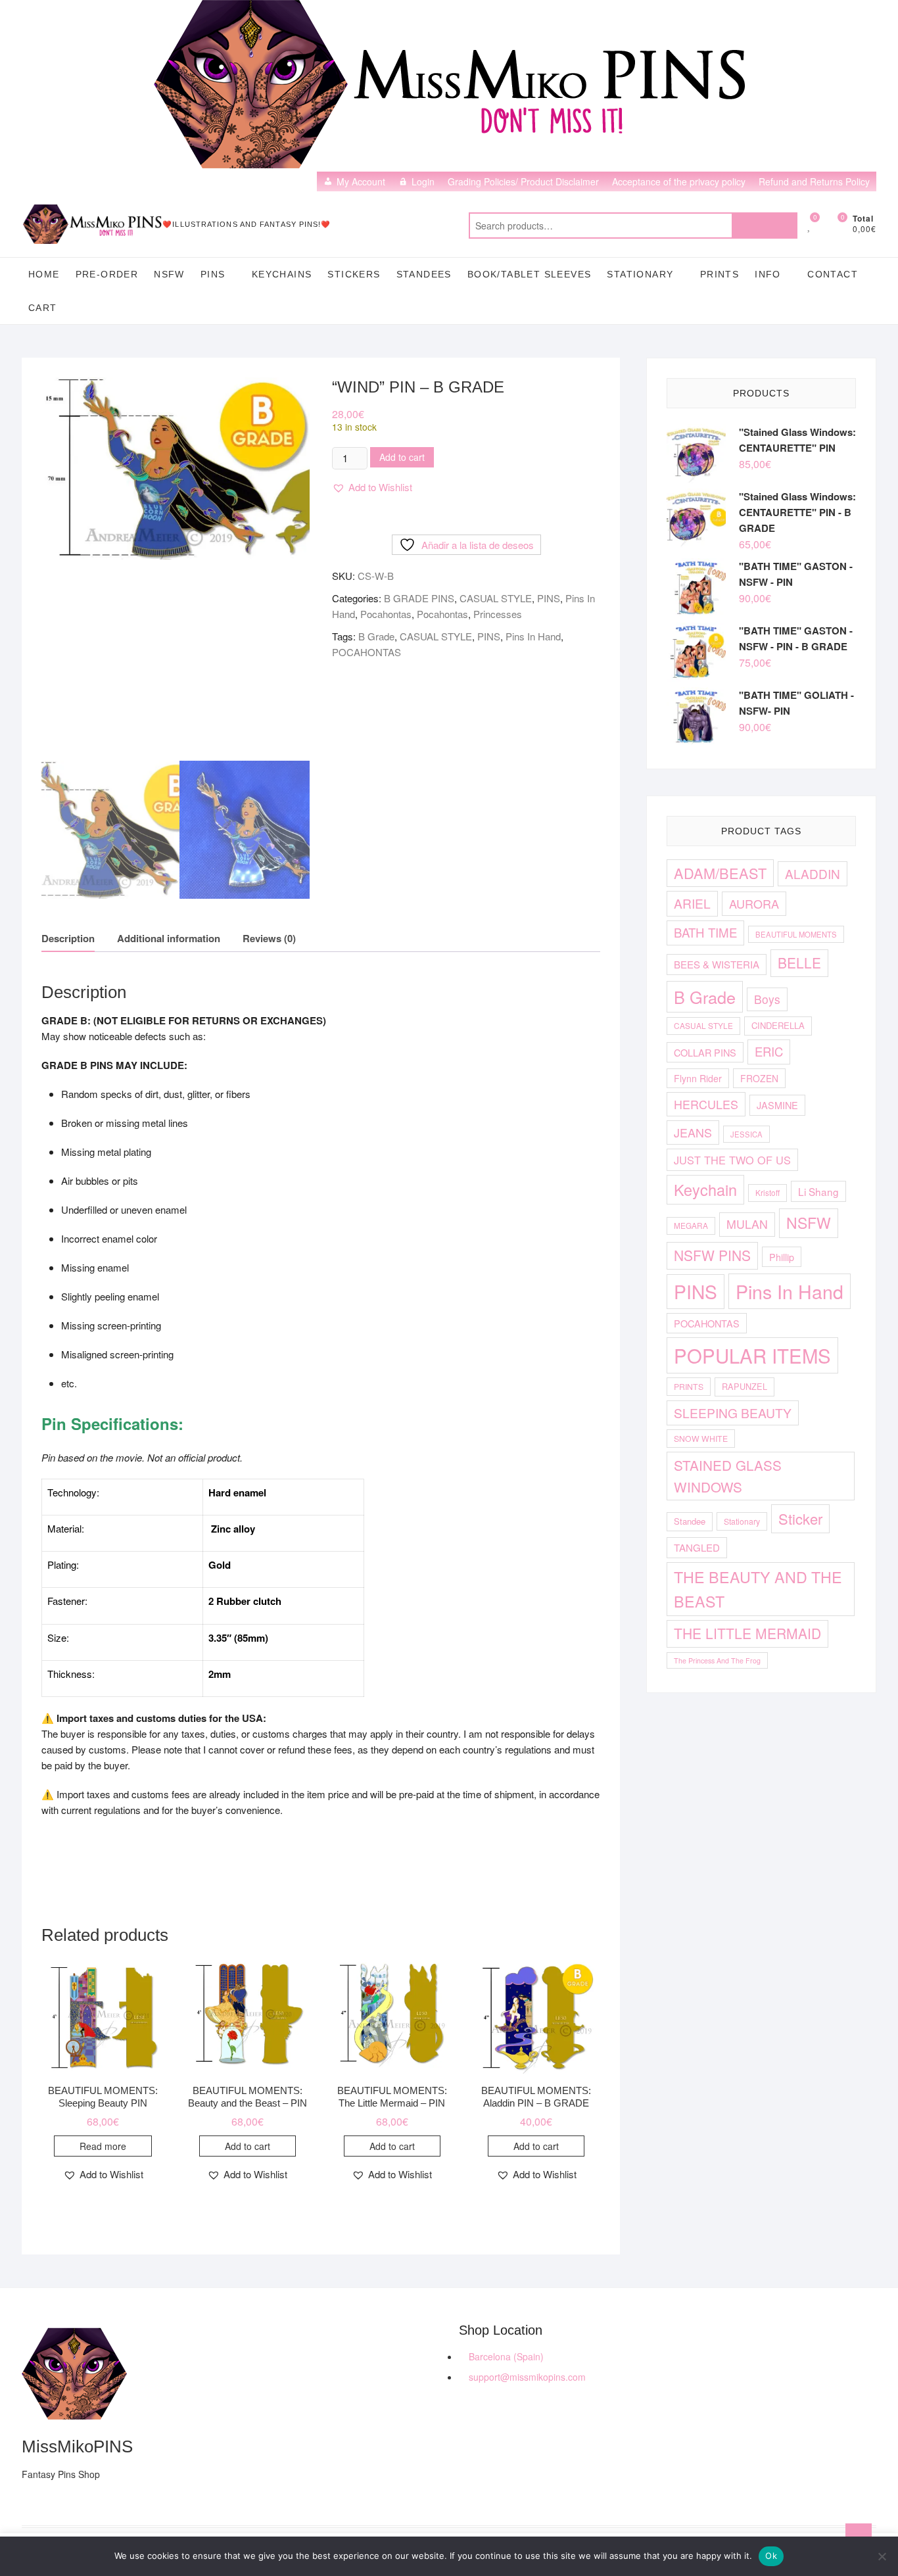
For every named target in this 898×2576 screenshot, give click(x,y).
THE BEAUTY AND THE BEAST (758, 1589)
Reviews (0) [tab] (269, 938)
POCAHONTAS (366, 652)
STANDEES (424, 274)
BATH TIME (705, 932)
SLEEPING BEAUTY (733, 1413)
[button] (372, 487)
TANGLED (697, 1547)
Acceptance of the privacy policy (679, 181)
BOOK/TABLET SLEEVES (530, 274)
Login (423, 181)
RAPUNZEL (744, 1386)
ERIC (769, 1051)
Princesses (498, 614)
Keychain (705, 1189)
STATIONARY (640, 274)
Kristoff (768, 1192)
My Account (361, 181)
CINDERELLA (778, 1025)
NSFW (169, 274)
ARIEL (692, 903)
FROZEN (759, 1078)
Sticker (800, 1518)
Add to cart (402, 457)
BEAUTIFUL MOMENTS (796, 934)
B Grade (376, 636)
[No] (882, 2556)
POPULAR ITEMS (752, 1355)
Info (768, 274)
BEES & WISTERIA (717, 964)
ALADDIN (813, 873)
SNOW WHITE (701, 1438)
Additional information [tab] (169, 938)
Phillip (782, 1257)
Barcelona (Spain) (505, 2356)
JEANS (693, 1132)
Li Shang (818, 1191)
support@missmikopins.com (526, 2377)
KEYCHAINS (282, 274)
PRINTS (720, 274)
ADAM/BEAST (720, 873)
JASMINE (777, 1105)
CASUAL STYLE (496, 598)
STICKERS (354, 274)
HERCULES (706, 1104)
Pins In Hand (533, 636)
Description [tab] (68, 938)
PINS (213, 274)
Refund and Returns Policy (814, 181)
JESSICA (746, 1134)
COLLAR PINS (705, 1052)
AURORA (754, 903)
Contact (833, 274)
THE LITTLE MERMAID (747, 1633)
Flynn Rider (698, 1078)
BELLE (799, 963)
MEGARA (691, 1225)
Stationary (742, 1521)
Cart (43, 308)
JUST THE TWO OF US (732, 1160)
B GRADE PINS (419, 598)
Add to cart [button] (248, 2146)
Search (765, 226)
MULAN (747, 1224)
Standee (690, 1521)
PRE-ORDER (107, 274)
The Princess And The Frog (717, 1660)
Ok (771, 2556)
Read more (103, 2146)
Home (44, 274)
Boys (767, 999)
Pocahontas (386, 614)
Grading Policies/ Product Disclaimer (523, 181)
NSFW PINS (712, 1255)
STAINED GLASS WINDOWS (728, 1476)
